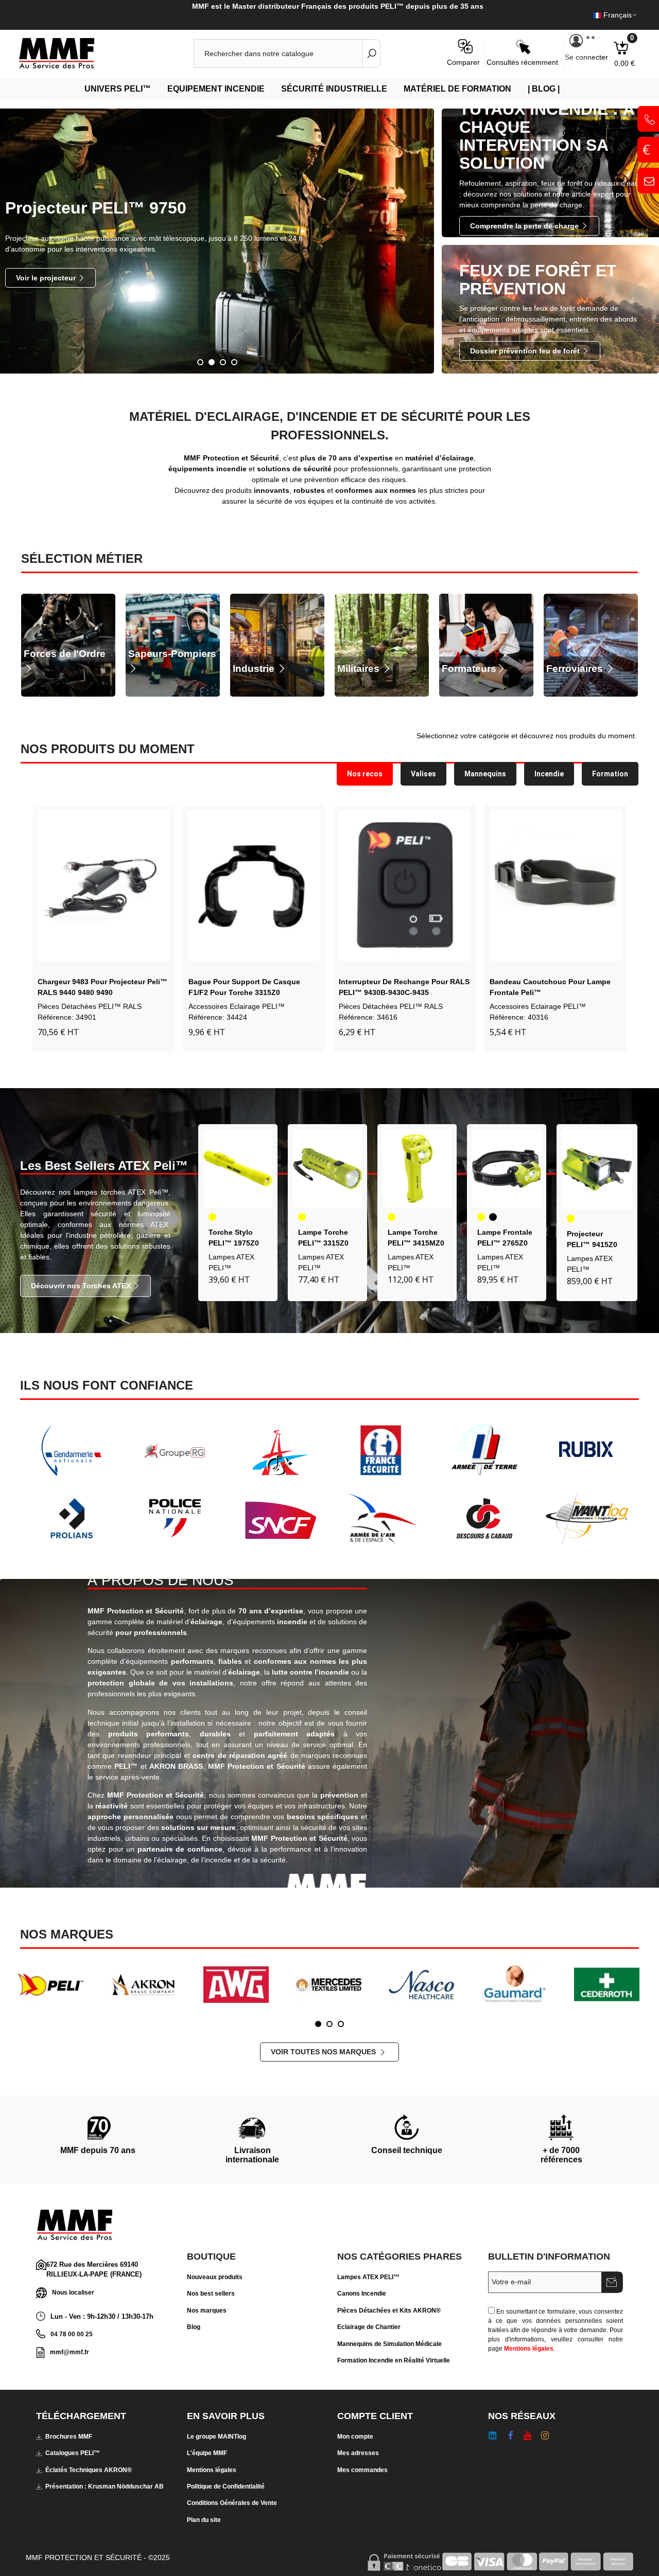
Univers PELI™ (118, 89)
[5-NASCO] (421, 1984)
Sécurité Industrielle (334, 89)
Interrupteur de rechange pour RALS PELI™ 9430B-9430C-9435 (254, 987)
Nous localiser (73, 2292)
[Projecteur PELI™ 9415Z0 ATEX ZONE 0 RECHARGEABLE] (597, 1170)
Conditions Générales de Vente (232, 2503)
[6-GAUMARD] (514, 1984)
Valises (423, 774)
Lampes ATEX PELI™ (368, 2277)
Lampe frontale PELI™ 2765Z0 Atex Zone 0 (505, 1243)
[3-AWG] (236, 1984)
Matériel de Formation (457, 89)
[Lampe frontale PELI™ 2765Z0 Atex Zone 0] (507, 1169)
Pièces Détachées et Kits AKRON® (389, 2311)
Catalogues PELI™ (73, 2453)
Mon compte (355, 2437)
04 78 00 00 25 (72, 2334)
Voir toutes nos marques (324, 2052)
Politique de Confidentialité (226, 2486)
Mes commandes (362, 2470)
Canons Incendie (362, 2294)
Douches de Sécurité (524, 1006)
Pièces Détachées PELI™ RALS (240, 1006)
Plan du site (204, 2520)
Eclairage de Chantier (369, 2327)
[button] (18, 926)
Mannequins (485, 774)
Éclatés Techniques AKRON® (89, 2470)
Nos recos (365, 774)
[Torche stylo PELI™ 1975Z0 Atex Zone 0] (238, 1169)
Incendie (549, 774)
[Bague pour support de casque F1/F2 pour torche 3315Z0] (104, 886)
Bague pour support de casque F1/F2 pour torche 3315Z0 (93, 987)
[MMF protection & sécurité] (75, 54)
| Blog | (544, 89)
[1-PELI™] (51, 1984)
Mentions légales (529, 2349)
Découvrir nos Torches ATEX (82, 1286)
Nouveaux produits (215, 2277)
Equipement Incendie (216, 89)
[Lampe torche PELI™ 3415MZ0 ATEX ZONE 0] (417, 1169)
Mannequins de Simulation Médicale (389, 2344)
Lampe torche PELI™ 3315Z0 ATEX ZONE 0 (323, 1243)
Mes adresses (358, 2453)
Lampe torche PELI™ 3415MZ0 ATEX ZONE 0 (416, 1243)
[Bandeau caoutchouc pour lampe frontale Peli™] (405, 886)
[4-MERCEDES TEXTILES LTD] (329, 1984)
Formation (610, 774)
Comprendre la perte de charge (525, 226)
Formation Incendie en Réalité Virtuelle (394, 2360)
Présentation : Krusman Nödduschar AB (105, 2486)
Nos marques (207, 2311)
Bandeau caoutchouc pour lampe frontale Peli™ (399, 987)
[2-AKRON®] (143, 1984)
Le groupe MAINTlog (216, 2437)
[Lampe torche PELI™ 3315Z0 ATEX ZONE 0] (327, 1169)
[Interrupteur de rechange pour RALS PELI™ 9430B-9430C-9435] (255, 886)
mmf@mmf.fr (70, 2352)
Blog (194, 2327)
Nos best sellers (211, 2294)
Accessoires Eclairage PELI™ (86, 1006)
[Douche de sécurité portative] (556, 886)
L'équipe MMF (207, 2453)
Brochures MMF (69, 2437)
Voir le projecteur (47, 278)
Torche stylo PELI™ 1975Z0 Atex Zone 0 (234, 1243)
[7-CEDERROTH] (607, 1984)
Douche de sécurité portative (541, 982)
